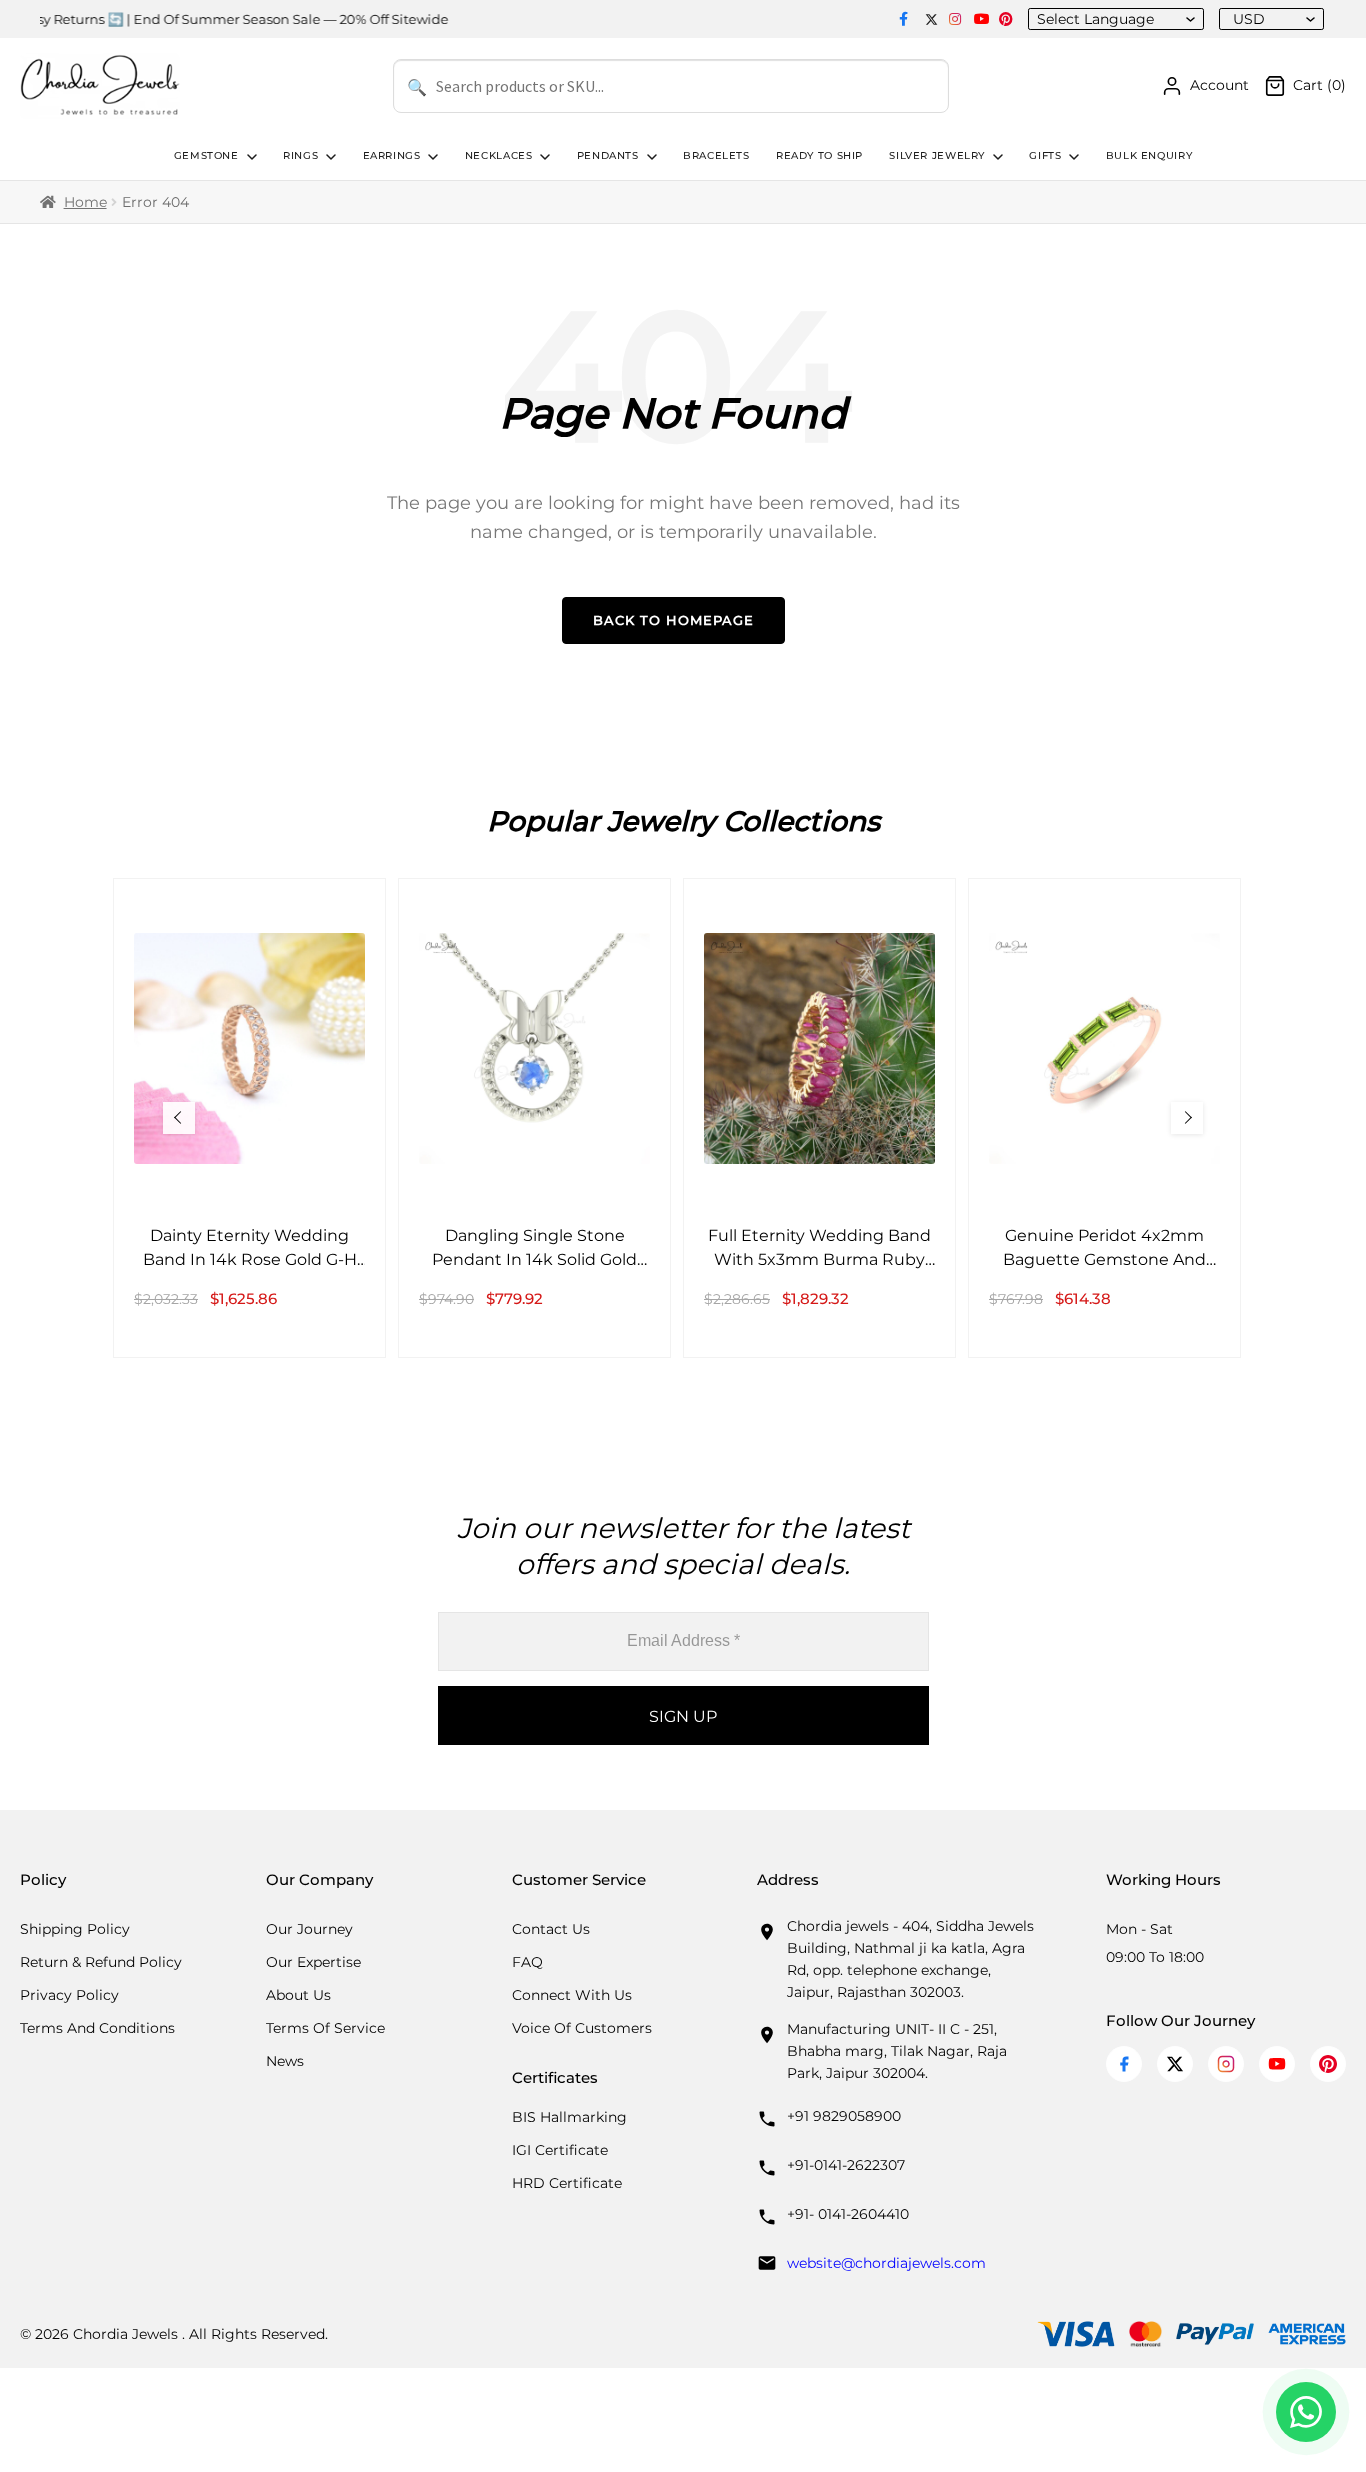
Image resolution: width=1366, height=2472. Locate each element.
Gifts (1045, 155)
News (285, 2061)
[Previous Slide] (179, 1118)
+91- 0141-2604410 (848, 2214)
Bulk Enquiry (1149, 155)
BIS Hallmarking (569, 2117)
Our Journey (309, 1929)
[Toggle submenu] (250, 157)
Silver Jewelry (937, 155)
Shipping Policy (75, 1929)
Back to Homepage (673, 620)
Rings (300, 155)
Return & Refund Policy (101, 1962)
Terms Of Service (325, 2028)
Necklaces (499, 155)
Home (85, 202)
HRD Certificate (567, 2183)
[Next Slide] (1187, 1118)
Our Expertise (313, 1962)
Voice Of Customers (582, 2028)
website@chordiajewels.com (886, 2263)
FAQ (527, 1962)
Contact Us (551, 1929)
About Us (298, 1995)
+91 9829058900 (844, 2116)
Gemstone (206, 155)
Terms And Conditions (97, 2028)
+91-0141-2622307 (846, 2165)
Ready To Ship (819, 155)
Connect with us (572, 1995)
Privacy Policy (69, 1995)
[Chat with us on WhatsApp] (1306, 2412)
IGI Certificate (560, 2150)
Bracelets (716, 155)
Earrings (392, 155)
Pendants (608, 155)
